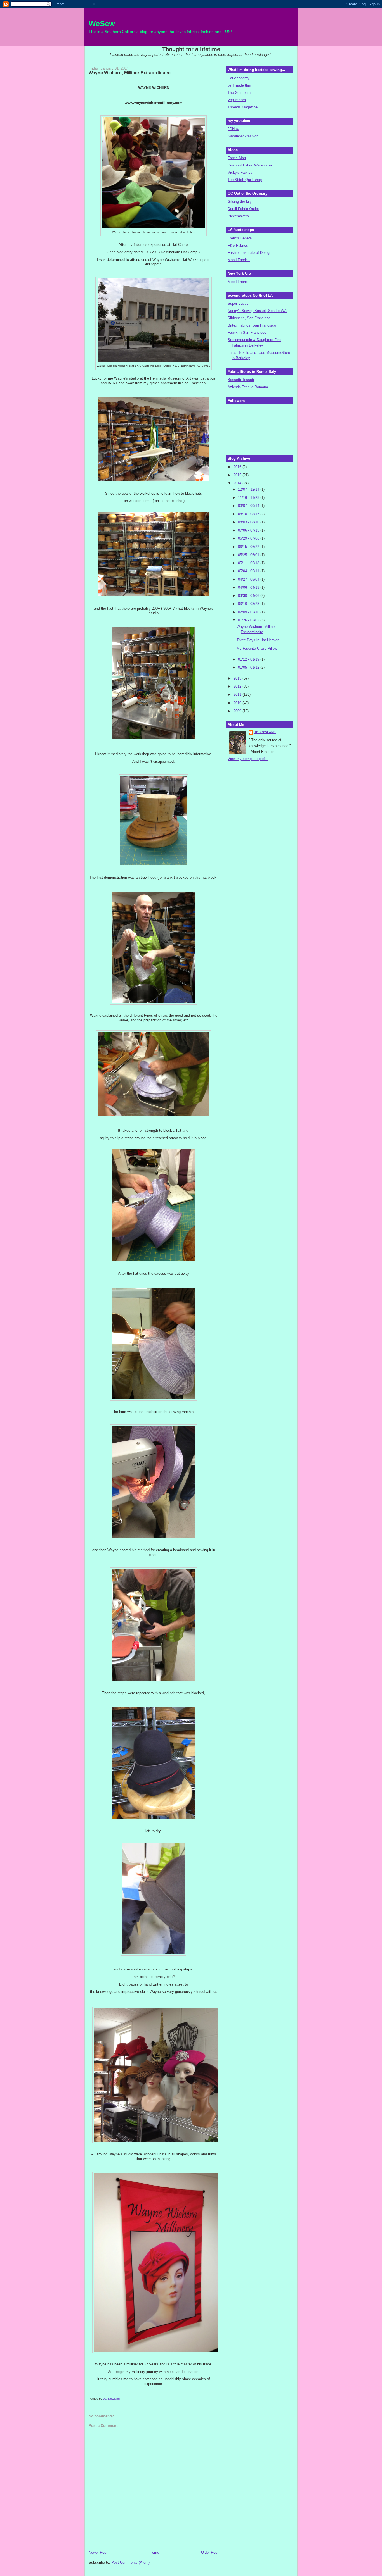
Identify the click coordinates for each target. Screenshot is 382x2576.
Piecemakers (238, 216)
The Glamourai (240, 93)
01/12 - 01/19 (249, 659)
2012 (238, 686)
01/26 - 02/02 (249, 620)
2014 (238, 483)
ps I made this (239, 85)
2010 (238, 703)
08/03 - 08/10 (249, 522)
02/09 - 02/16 (249, 612)
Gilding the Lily (240, 202)
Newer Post (98, 2552)
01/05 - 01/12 (249, 667)
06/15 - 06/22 (249, 547)
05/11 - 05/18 (249, 563)
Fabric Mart (237, 158)
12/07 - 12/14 (249, 489)
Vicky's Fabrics (240, 172)
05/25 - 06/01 (249, 555)
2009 (238, 711)
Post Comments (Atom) (130, 2562)
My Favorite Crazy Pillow (257, 648)
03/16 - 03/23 (249, 604)
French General (240, 238)
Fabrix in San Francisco (247, 333)
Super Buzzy (238, 303)
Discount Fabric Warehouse (250, 165)
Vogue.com (237, 100)
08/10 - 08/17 (249, 514)
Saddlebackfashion (243, 136)
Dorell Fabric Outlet (243, 209)
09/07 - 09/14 (249, 506)
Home (154, 2552)
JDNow (233, 129)
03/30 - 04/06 (249, 596)
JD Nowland (265, 732)
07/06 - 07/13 (249, 530)
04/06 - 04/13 (249, 588)
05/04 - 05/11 (249, 571)
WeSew (102, 24)
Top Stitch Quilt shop (245, 180)
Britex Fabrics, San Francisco (252, 325)
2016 (238, 467)
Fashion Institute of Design (249, 253)
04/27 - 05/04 (249, 579)
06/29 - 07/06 (249, 538)
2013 (238, 678)
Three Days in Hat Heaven (258, 640)
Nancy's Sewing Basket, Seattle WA (257, 311)
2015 (238, 475)
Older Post (210, 2552)
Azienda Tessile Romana (248, 387)
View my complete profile (248, 759)
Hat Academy (239, 78)
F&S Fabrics (238, 245)
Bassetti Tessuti (241, 380)
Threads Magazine (243, 107)
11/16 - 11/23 (249, 498)
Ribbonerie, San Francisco (249, 318)
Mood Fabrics (239, 260)
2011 (238, 694)
